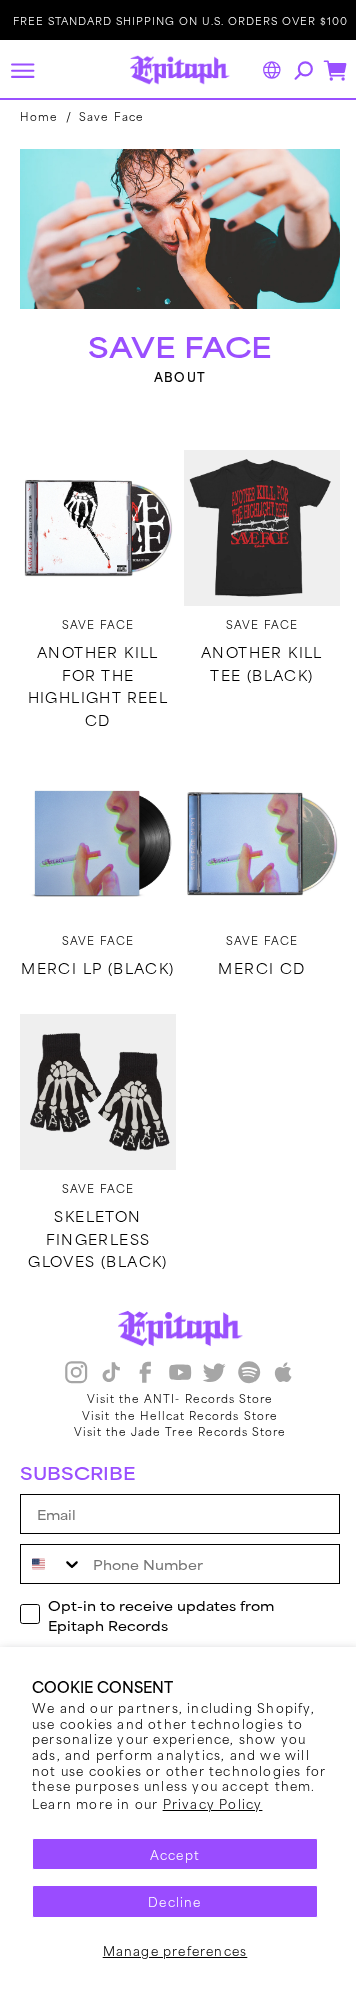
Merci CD (250, 946)
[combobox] (52, 1557)
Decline (174, 1901)
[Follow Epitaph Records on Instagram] (69, 1367)
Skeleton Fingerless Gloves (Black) (94, 1231)
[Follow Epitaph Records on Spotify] (241, 1367)
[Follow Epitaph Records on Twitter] (207, 1367)
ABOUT (173, 369)
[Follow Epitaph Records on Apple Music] (276, 1367)
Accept (175, 1854)
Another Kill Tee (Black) (251, 648)
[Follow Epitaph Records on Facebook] (138, 1367)
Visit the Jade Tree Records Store (172, 1424)
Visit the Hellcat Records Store (173, 1407)
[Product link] (94, 517)
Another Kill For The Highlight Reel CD (94, 670)
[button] (22, 70)
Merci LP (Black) (94, 957)
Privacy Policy (213, 1803)
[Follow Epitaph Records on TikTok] (103, 1367)
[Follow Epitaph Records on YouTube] (172, 1367)
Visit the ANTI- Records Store (172, 1390)
